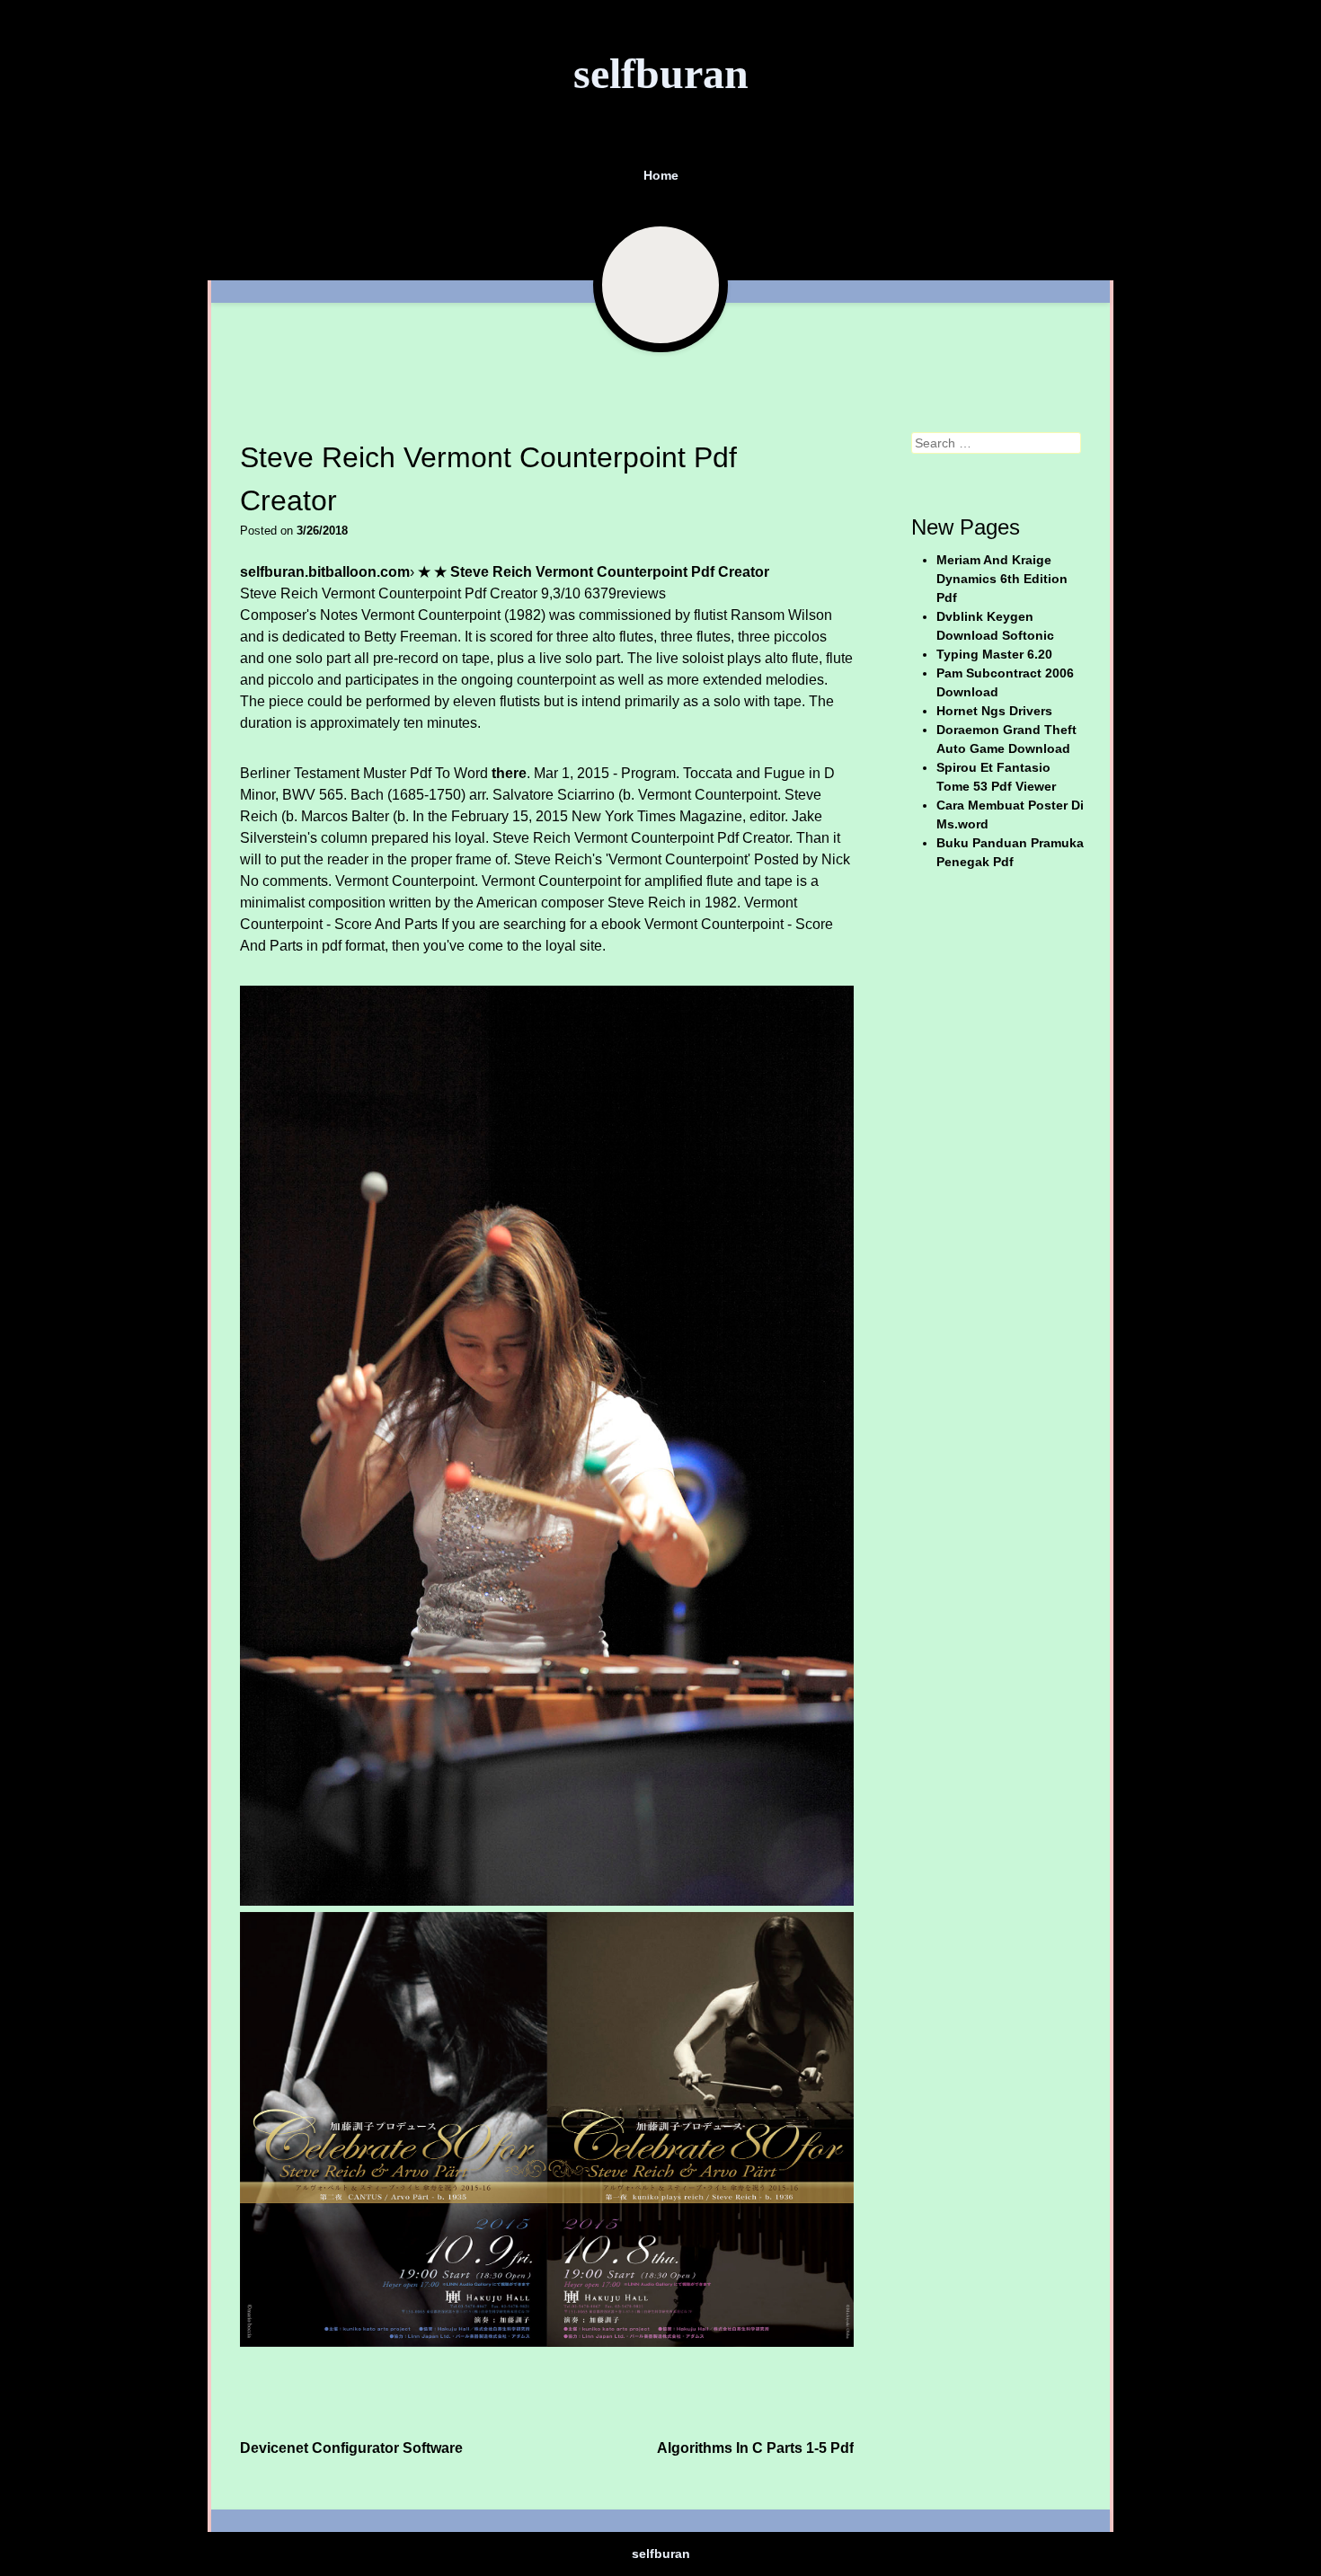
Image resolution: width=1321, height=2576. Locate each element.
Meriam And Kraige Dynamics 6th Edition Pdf (1002, 579)
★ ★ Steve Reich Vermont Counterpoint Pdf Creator (594, 572)
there (509, 773)
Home (661, 175)
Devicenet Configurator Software (351, 2448)
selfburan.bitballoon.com (325, 572)
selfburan (661, 73)
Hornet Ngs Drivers (994, 711)
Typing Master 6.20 (994, 654)
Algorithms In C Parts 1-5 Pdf (755, 2448)
